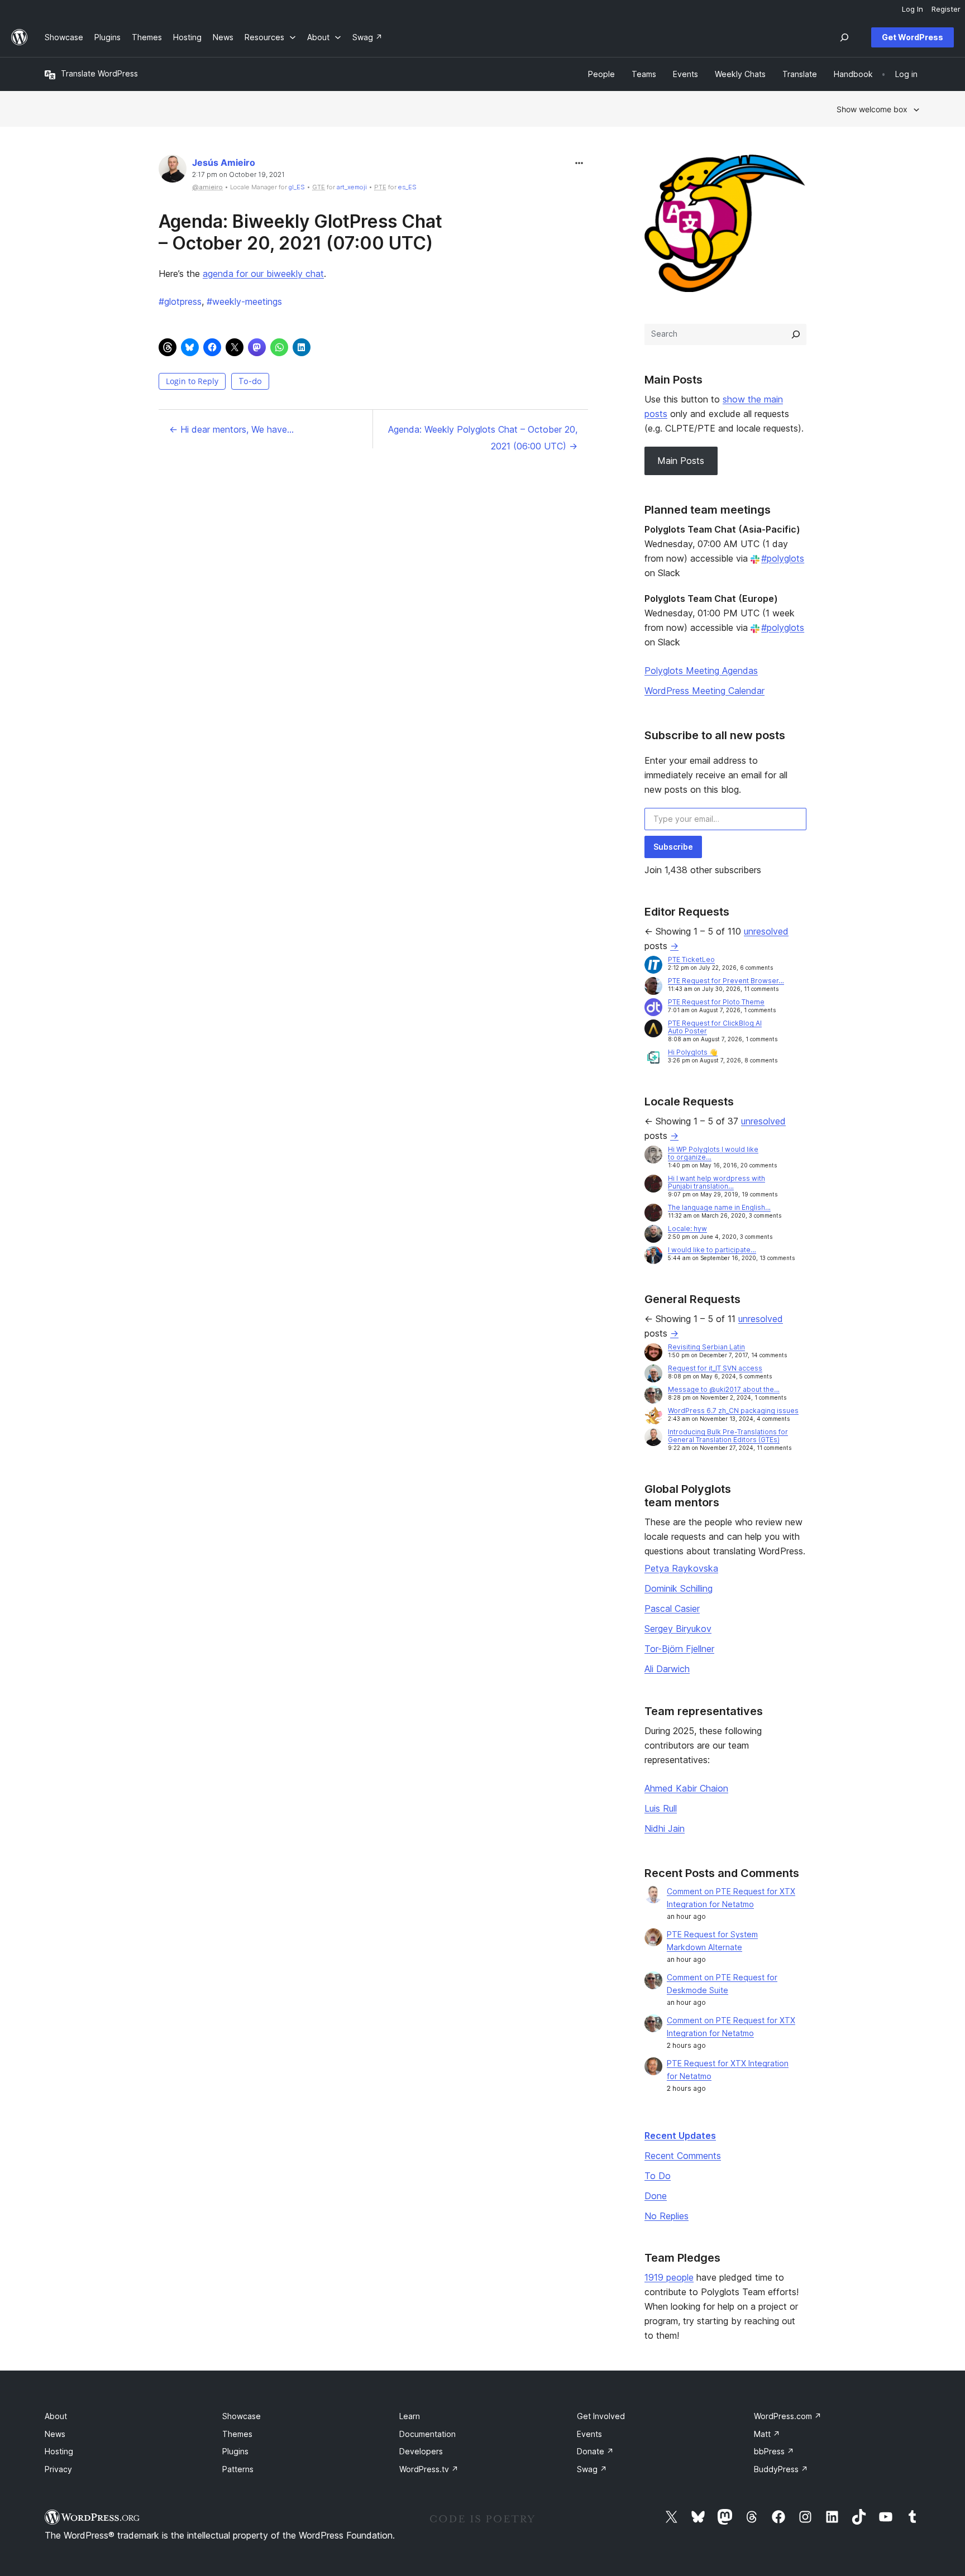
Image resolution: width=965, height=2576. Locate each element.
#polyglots (783, 558)
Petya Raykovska (681, 1568)
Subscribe (673, 847)
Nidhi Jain (665, 1828)
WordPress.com (788, 2416)
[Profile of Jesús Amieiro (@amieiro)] (173, 171)
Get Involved (601, 2416)
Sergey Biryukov (678, 1629)
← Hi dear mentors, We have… (231, 429)
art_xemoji (352, 187)
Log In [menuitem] (913, 9)
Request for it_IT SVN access (715, 1368)
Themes (237, 2434)
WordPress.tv (429, 2469)
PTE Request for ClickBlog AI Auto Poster (715, 1027)
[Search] (796, 334)
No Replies (667, 2216)
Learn (410, 2416)
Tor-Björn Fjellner (679, 1649)
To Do (658, 2176)
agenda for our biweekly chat (263, 274)
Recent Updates (680, 2136)
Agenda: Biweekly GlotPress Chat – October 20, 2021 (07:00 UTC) (300, 232)
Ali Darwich (667, 1669)
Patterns (238, 2469)
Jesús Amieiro (224, 162)
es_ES (407, 187)
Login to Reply (192, 381)
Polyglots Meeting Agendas (701, 671)
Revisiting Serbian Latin (706, 1347)
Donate (595, 2451)
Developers (421, 2451)
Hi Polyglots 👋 (693, 1052)
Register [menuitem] (946, 9)
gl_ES (297, 187)
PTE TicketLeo (691, 959)
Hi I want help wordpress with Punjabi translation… (716, 1182)
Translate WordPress (99, 73)
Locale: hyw (687, 1229)
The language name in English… (719, 1207)
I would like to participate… (712, 1250)
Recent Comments (683, 2156)
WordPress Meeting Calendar (704, 691)
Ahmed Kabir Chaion (686, 1788)
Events (589, 2434)
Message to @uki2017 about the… (724, 1389)
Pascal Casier (672, 1608)
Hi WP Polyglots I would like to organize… (713, 1153)
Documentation (427, 2434)
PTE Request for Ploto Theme (716, 1002)
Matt (767, 2434)
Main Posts (681, 461)
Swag (592, 2469)
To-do (250, 381)
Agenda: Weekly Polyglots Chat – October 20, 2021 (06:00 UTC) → (483, 438)
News (55, 2434)
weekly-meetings (244, 301)
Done (656, 2196)
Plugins (235, 2451)
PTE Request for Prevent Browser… (726, 981)
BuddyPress (781, 2469)
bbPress (774, 2451)
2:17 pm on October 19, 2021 (238, 175)
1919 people (669, 2277)
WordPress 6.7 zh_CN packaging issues (733, 1411)
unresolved (766, 931)
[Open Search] (844, 37)
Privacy (58, 2469)
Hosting (59, 2451)
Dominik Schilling (679, 1588)
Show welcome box (872, 109)
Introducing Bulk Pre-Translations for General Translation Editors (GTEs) (728, 1436)
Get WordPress (913, 37)
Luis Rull (661, 1808)
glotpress (180, 301)
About (56, 2416)
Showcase (242, 2416)
